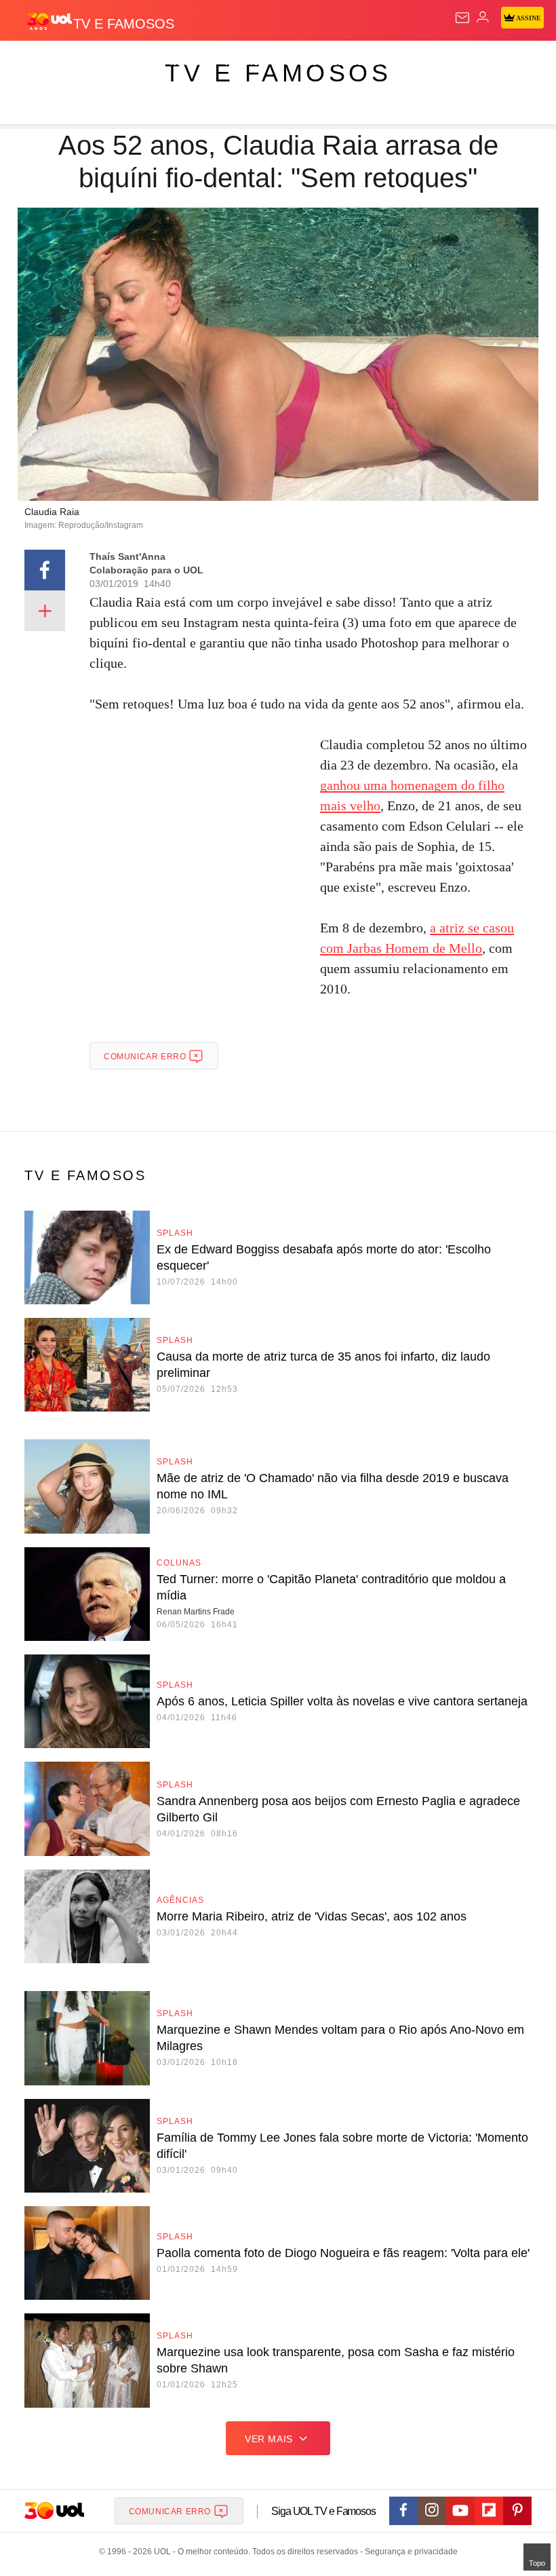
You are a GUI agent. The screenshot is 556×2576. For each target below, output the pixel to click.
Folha (408, 62)
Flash (84, 62)
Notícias (191, 62)
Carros (299, 62)
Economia (356, 62)
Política (245, 62)
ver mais (269, 2439)
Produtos (32, 62)
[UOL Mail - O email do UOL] (462, 18)
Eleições (135, 62)
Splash (510, 62)
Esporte (457, 62)
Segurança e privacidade (409, 2552)
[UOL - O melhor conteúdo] (49, 21)
